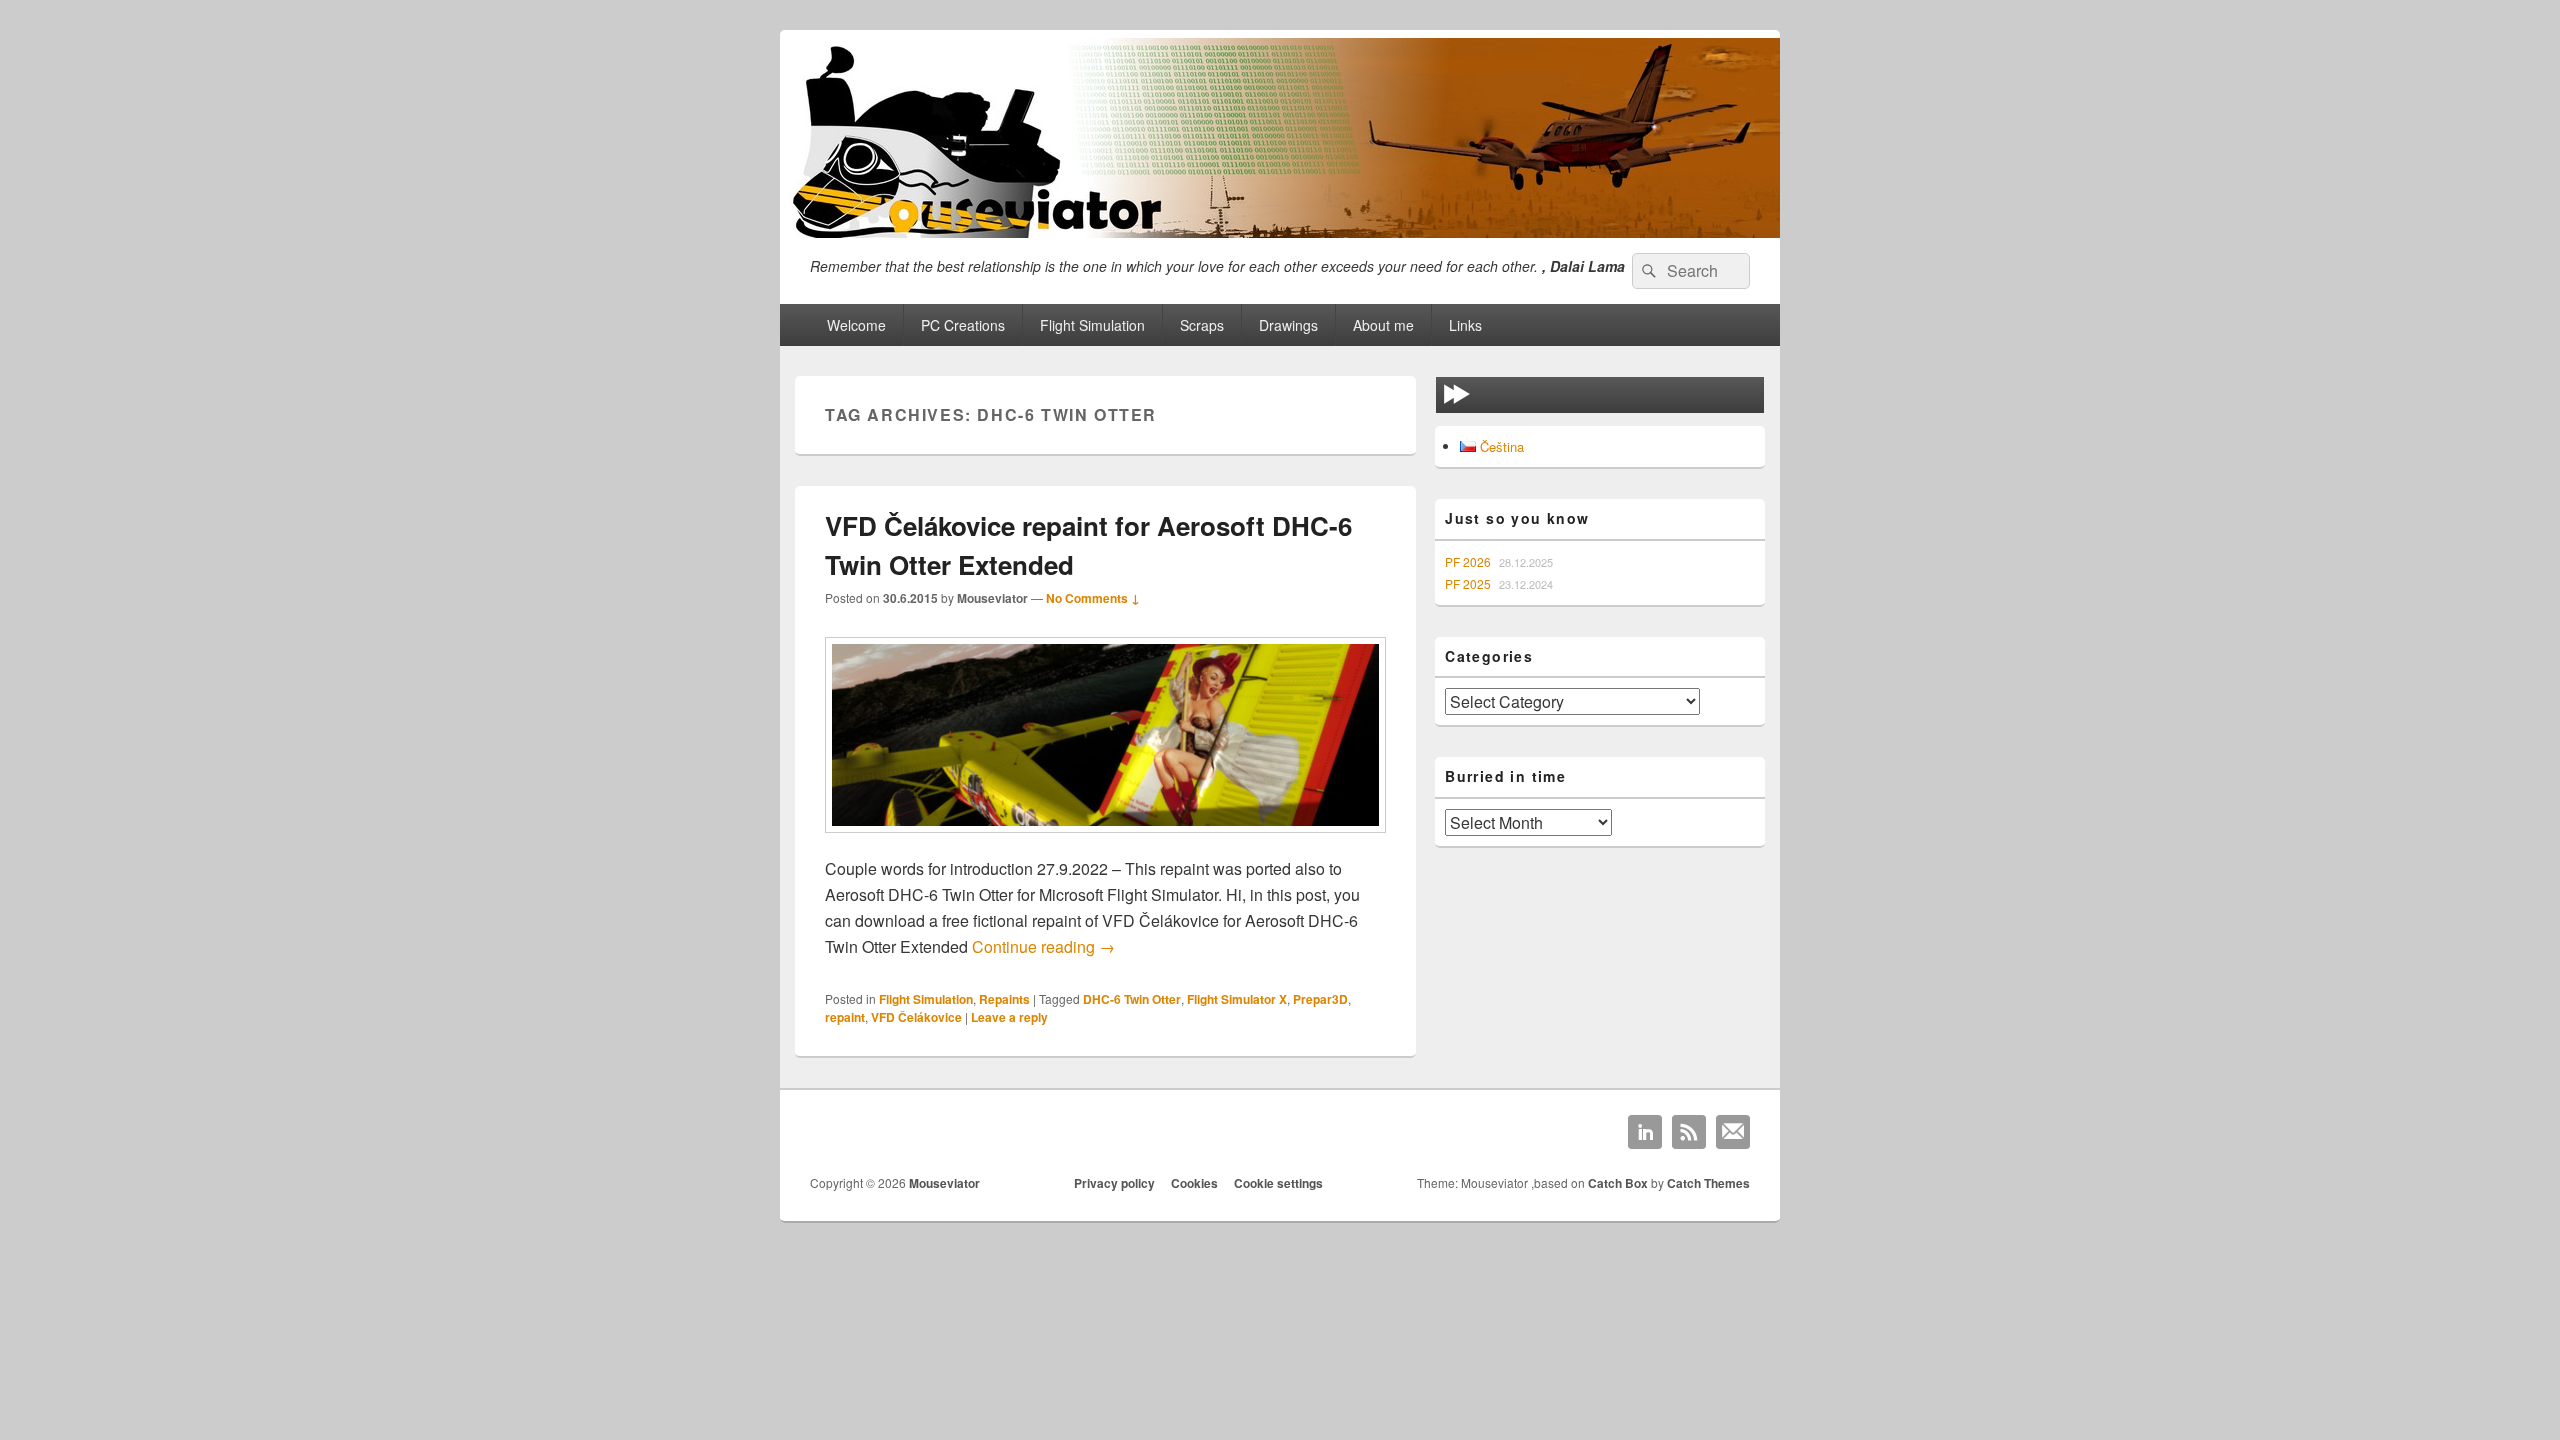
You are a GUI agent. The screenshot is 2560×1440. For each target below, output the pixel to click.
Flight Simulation (1092, 325)
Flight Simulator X (1237, 999)
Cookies (1194, 1183)
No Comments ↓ (1093, 598)
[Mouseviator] (1280, 231)
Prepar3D (1320, 999)
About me (1383, 325)
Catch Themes (1708, 1183)
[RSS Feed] (1689, 1132)
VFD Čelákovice (916, 1017)
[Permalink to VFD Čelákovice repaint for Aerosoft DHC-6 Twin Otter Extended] (1105, 842)
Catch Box (1618, 1183)
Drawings (1288, 325)
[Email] (1733, 1132)
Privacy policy (1114, 1183)
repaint (845, 1017)
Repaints (1004, 999)
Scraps (1202, 325)
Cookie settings (1278, 1183)
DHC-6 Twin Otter (1132, 999)
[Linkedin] (1645, 1132)
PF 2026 (1468, 561)
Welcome (856, 325)
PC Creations (963, 325)
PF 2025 (1468, 583)
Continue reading (1043, 946)
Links (1465, 325)
